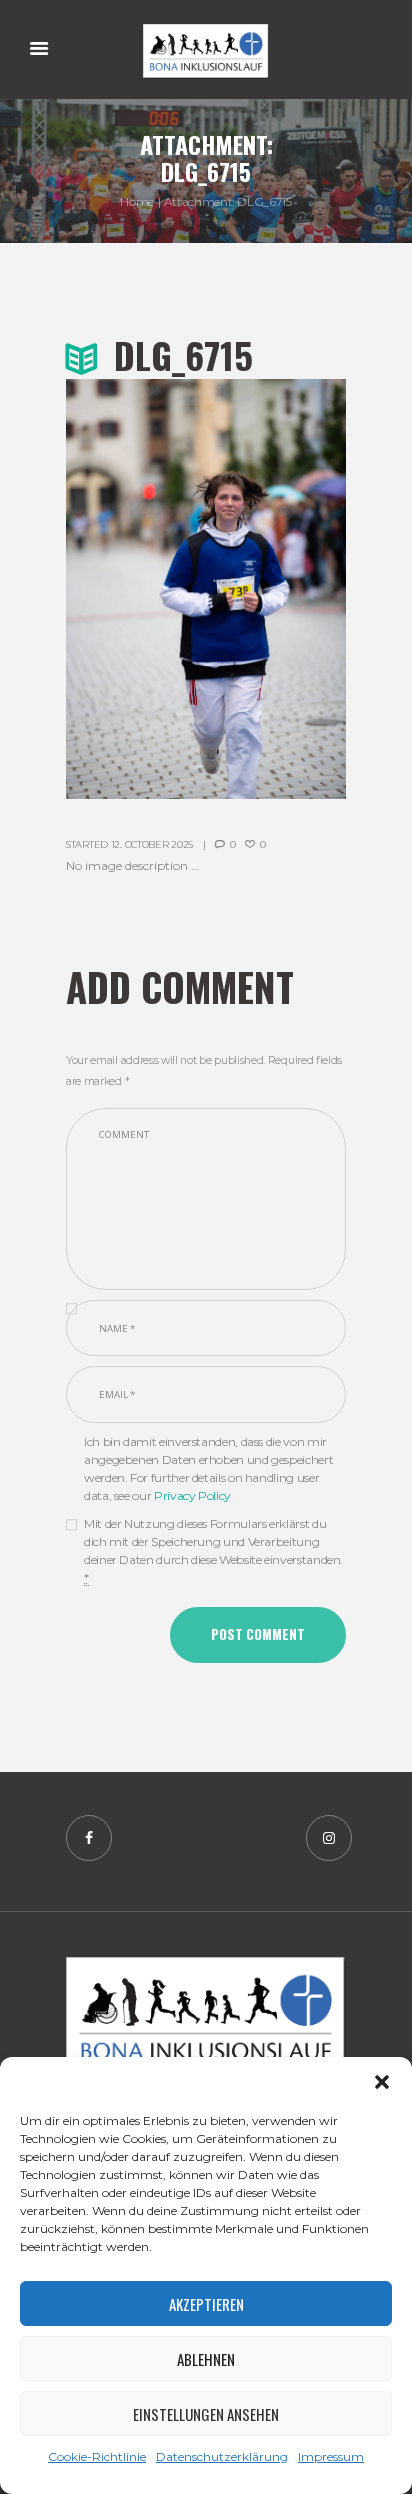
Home (137, 201)
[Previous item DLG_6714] (136, 589)
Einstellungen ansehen (206, 2414)
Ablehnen (206, 2359)
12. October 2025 (152, 844)
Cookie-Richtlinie (97, 2456)
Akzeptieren (206, 2304)
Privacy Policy (192, 1495)
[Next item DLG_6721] (276, 589)
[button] (382, 2082)
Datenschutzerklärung (222, 2456)
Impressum (331, 2456)
